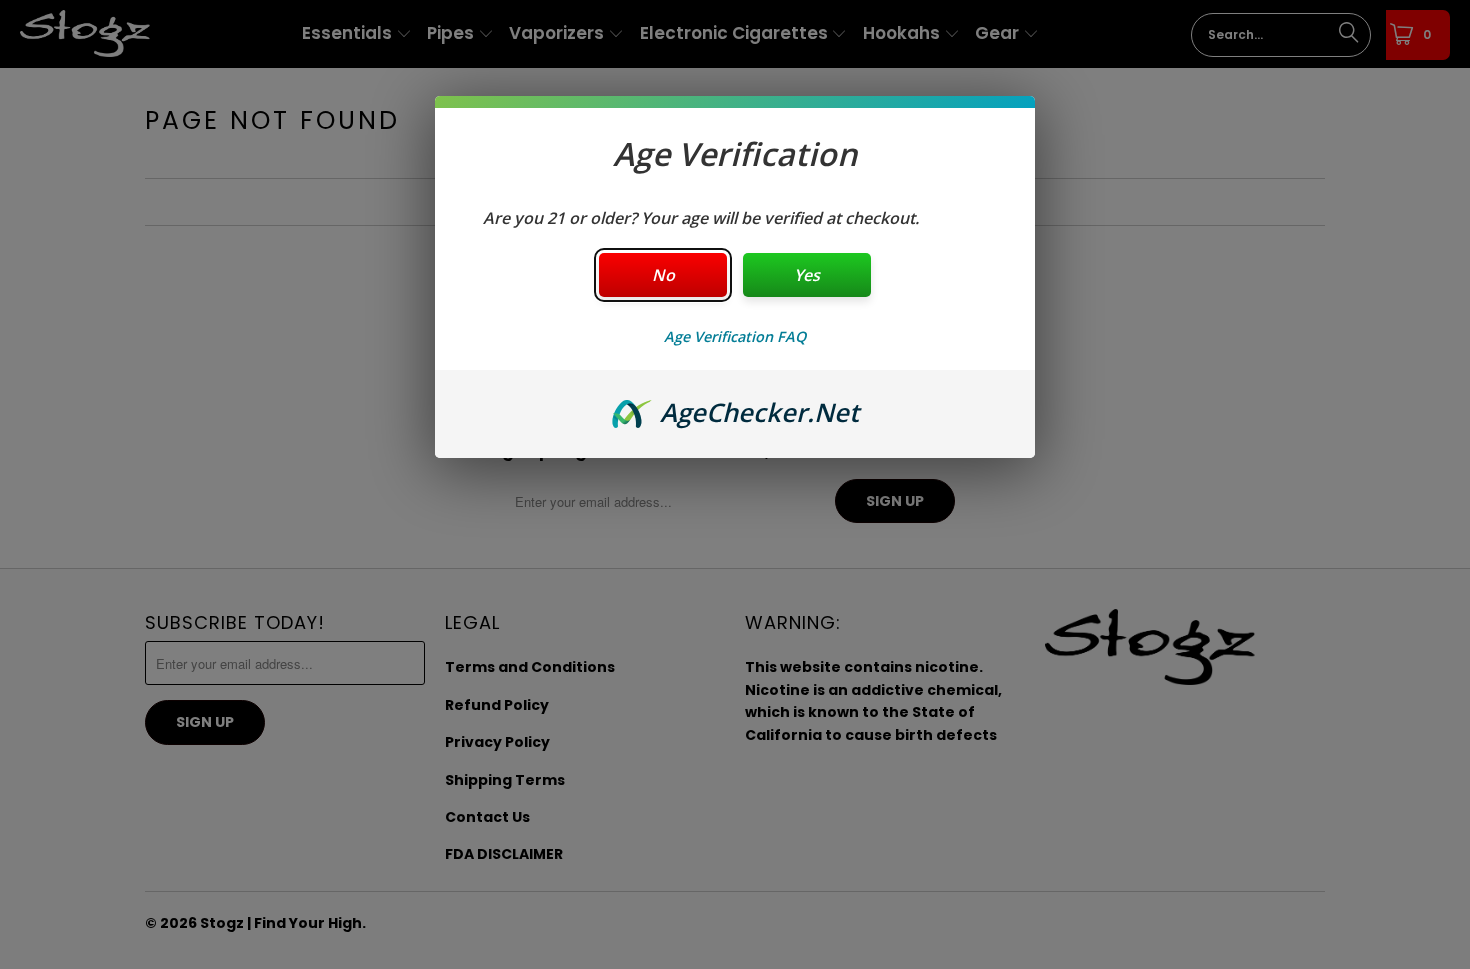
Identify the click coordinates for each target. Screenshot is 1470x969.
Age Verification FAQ (735, 336)
